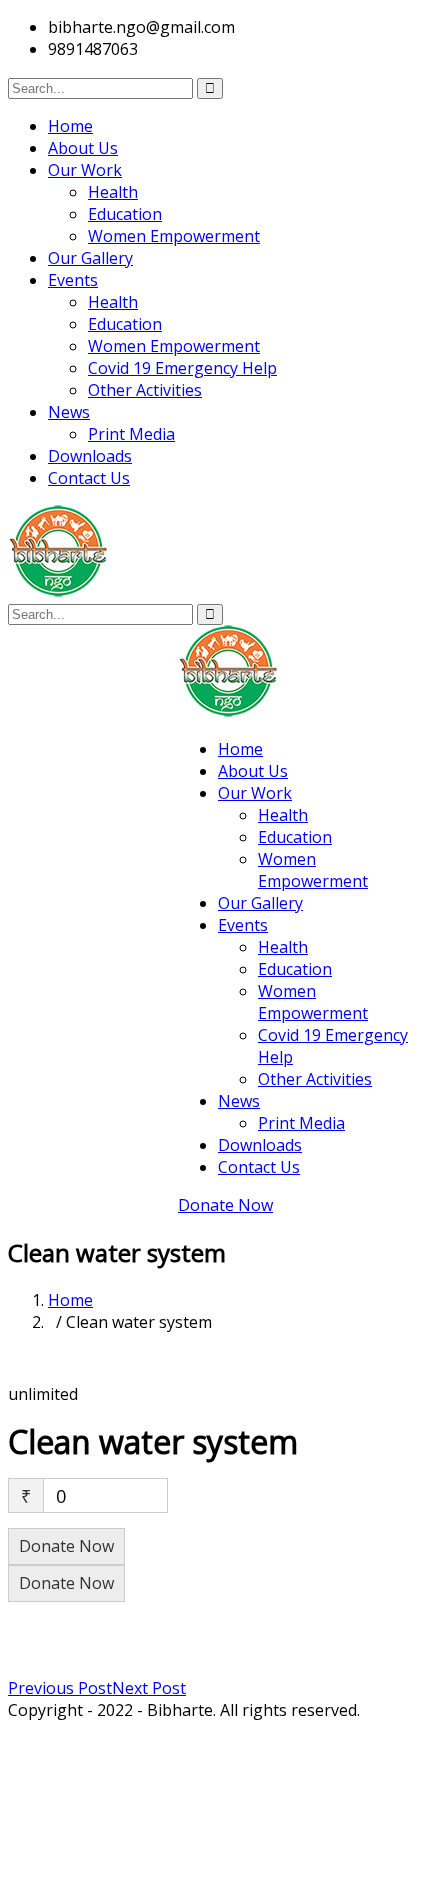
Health (113, 192)
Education (125, 214)
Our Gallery (90, 258)
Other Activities (145, 390)
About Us (83, 148)
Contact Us (89, 478)
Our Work (85, 170)
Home (70, 126)
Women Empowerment (174, 236)
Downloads (90, 456)
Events (73, 280)
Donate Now (225, 1205)
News (69, 412)
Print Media (131, 434)
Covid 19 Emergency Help (182, 368)
